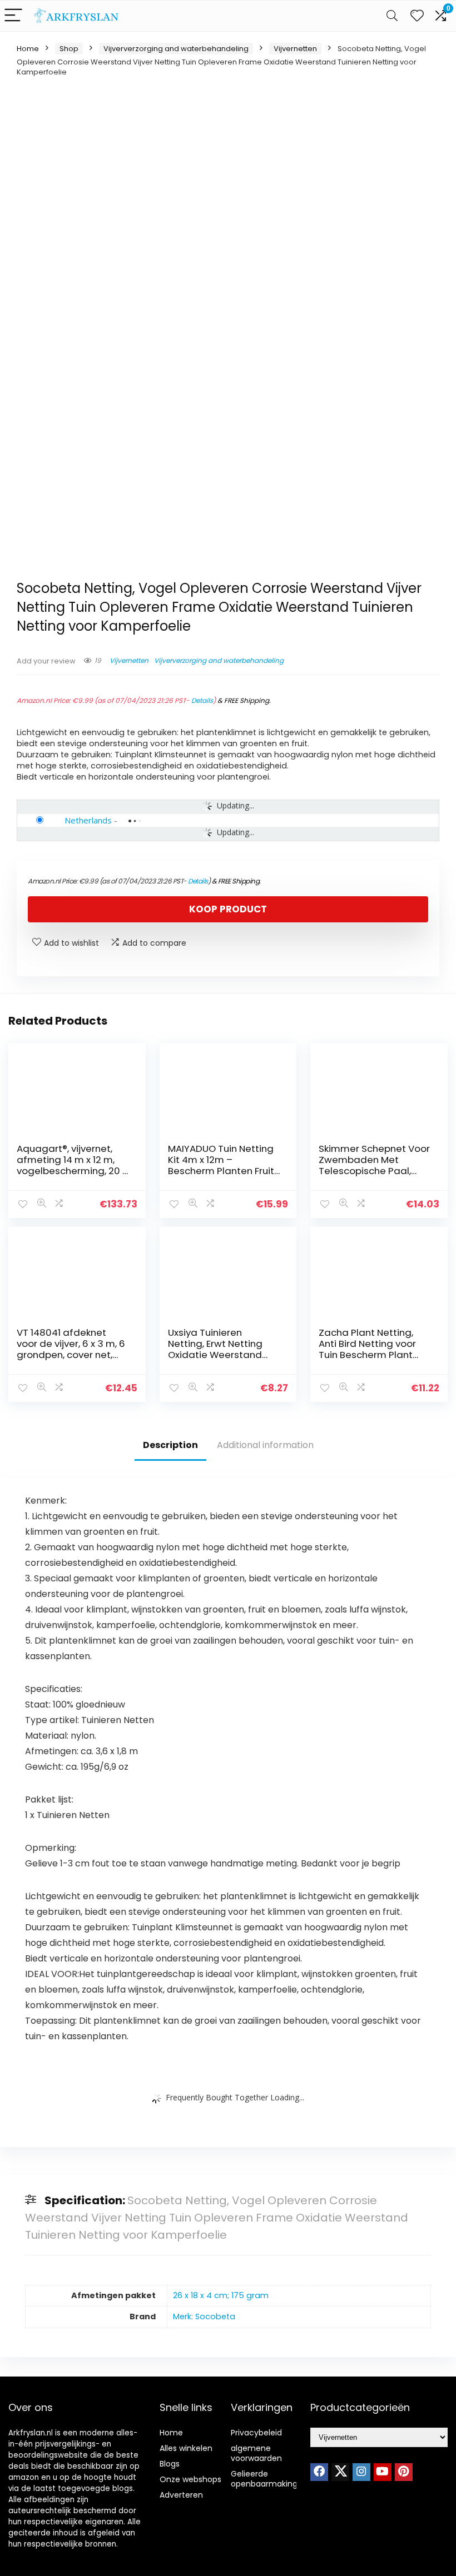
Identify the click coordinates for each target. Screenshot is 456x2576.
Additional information (265, 1445)
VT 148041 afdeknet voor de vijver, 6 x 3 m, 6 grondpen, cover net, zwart (71, 1349)
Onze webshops (190, 2479)
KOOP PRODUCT (228, 909)
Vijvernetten (295, 49)
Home (28, 49)
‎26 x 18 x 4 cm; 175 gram (221, 2295)
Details (202, 700)
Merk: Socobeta (204, 2317)
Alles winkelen (186, 2448)
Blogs (170, 2464)
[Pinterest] (404, 2472)
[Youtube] (383, 2472)
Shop (69, 49)
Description (170, 1445)
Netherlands (88, 820)
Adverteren (181, 2495)
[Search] (392, 16)
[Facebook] (319, 2472)
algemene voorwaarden (256, 2453)
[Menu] (13, 16)
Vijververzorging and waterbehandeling (176, 49)
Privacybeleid (256, 2433)
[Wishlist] (417, 16)
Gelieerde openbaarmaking (264, 2479)
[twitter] (340, 2472)
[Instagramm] (361, 2472)
